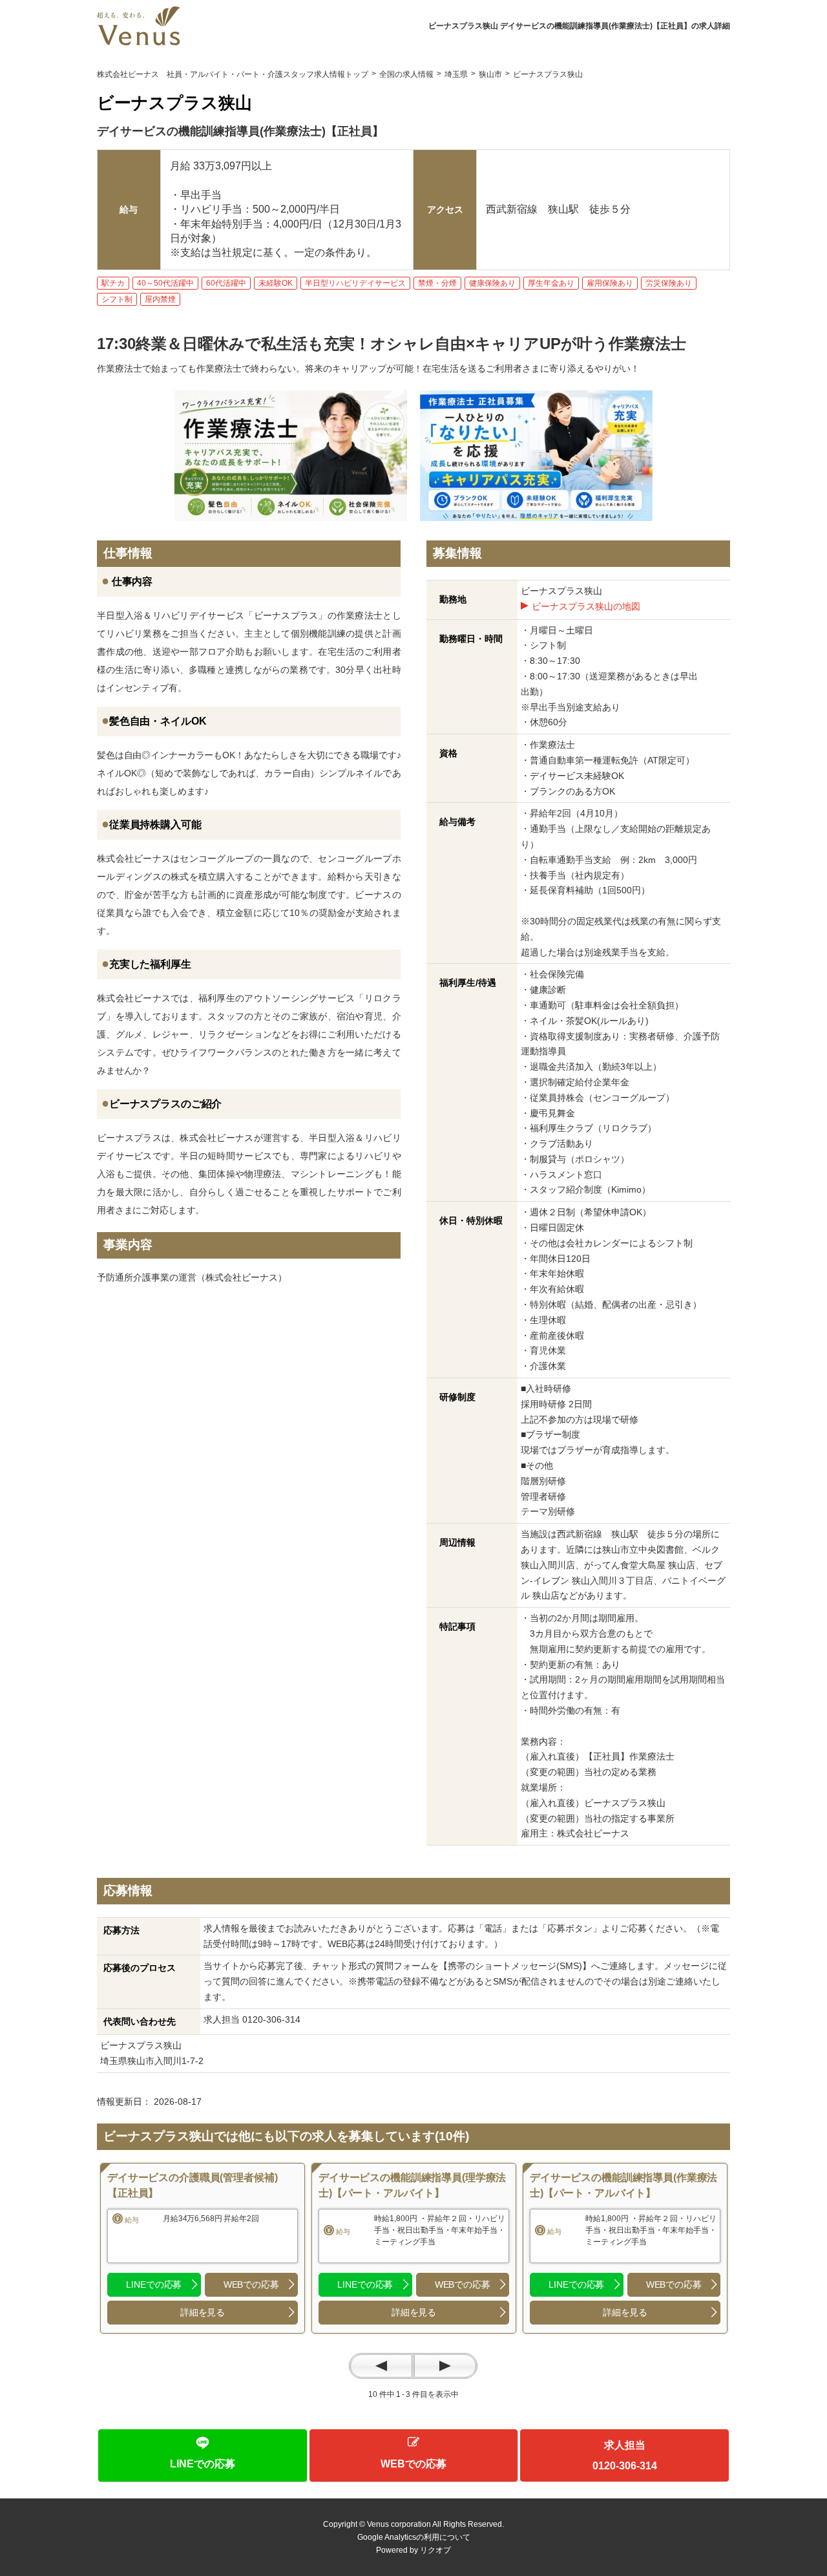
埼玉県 (456, 74)
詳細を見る (203, 2312)
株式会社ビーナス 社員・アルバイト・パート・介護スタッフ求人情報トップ (233, 74)
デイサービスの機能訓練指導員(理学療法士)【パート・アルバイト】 (412, 2185)
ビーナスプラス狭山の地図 (586, 606)
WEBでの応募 (251, 2284)
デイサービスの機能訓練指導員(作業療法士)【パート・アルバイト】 (623, 2185)
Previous (381, 2366)
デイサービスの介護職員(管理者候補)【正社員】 (192, 2185)
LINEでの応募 (154, 2284)
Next (445, 2366)
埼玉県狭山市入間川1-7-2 (156, 2061)
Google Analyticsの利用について (414, 2537)
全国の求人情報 (406, 74)
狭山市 (490, 74)
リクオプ (435, 2550)
